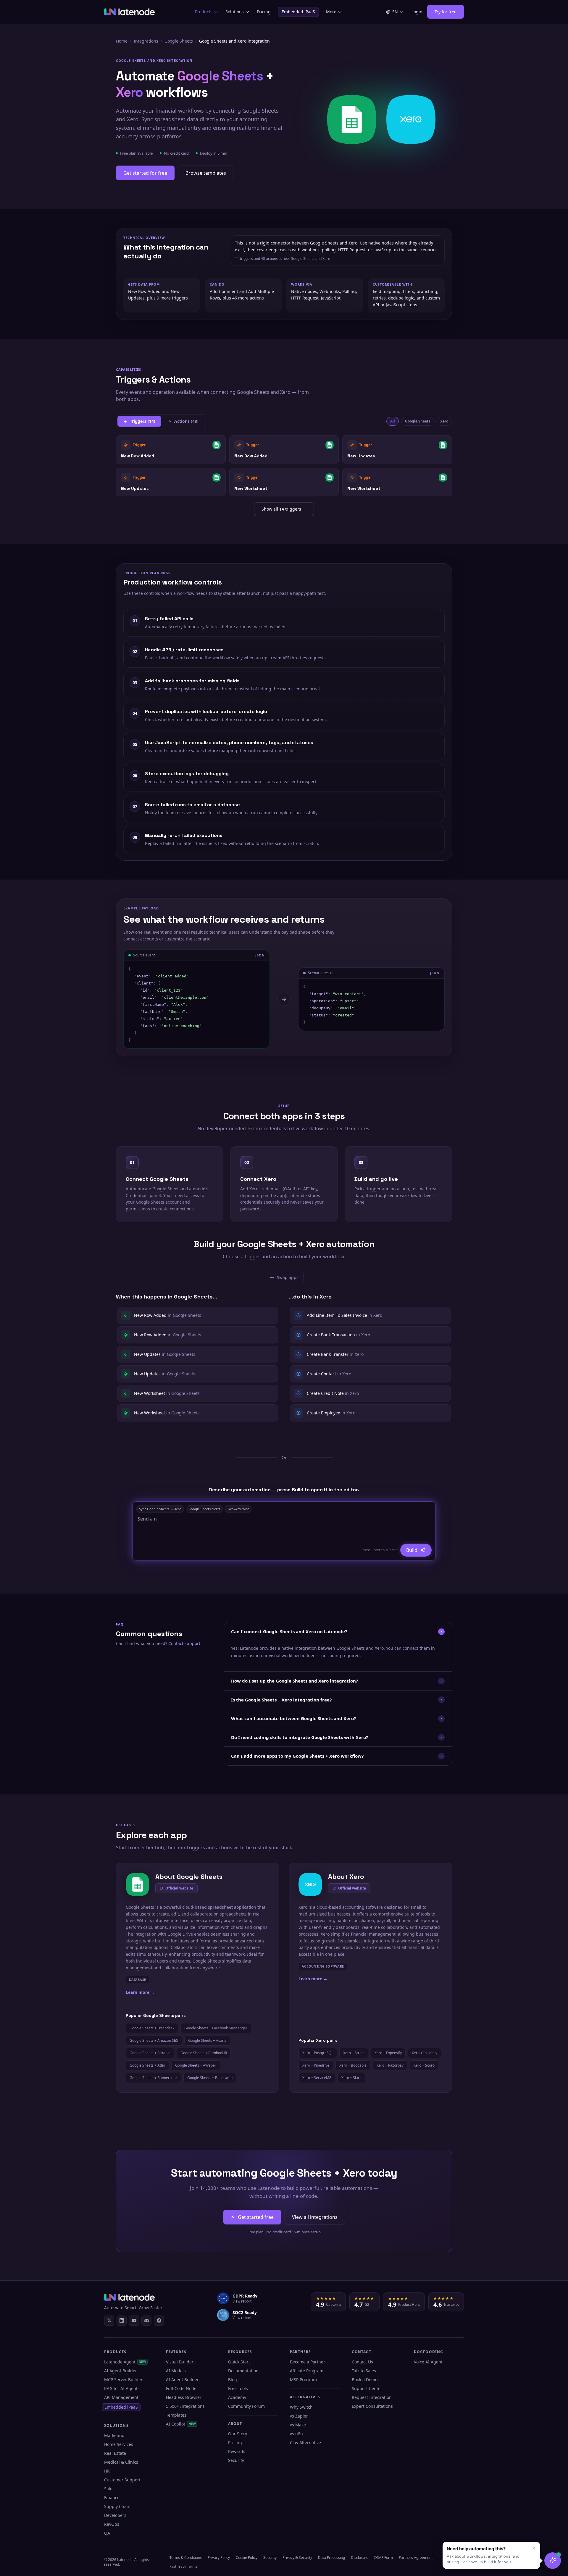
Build (412, 1550)
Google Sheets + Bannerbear (153, 2078)
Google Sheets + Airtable (150, 2053)
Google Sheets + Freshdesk (152, 2028)
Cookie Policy (247, 2558)
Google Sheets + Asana (207, 2040)
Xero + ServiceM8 (317, 2078)
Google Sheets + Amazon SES (154, 2040)
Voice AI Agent (428, 2362)
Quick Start (239, 2362)
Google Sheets (179, 41)
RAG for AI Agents (122, 2388)
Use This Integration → (171, 450)
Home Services (119, 2444)
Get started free (256, 2217)
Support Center (367, 2388)
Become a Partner (308, 2362)
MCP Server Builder (123, 2380)
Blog (233, 2380)
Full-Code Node (181, 2388)
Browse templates (206, 173)
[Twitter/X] (109, 2321)
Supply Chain (117, 2506)
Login (417, 12)
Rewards (237, 2451)
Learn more (140, 1992)
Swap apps (287, 1279)
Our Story (238, 2434)
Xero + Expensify (388, 2053)
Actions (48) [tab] (186, 421)
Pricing (264, 12)
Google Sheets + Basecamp (210, 2078)
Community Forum (246, 2406)
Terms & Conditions (186, 2558)
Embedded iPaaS (298, 12)
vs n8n (296, 2434)
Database (137, 1980)
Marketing (114, 2435)
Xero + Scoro (424, 2065)
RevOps (112, 2524)
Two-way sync (238, 1509)
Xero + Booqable (353, 2065)
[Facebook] (159, 2321)
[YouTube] (134, 2321)
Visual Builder (180, 2362)
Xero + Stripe (354, 2053)
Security (236, 2460)
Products (204, 12)
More (331, 12)
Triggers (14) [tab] (143, 421)
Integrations (146, 41)
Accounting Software (323, 1966)
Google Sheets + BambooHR (204, 2053)
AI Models (176, 2371)
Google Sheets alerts (204, 1509)
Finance (112, 2498)
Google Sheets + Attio (147, 2065)
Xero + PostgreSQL (318, 2053)
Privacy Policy (219, 2558)
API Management (121, 2397)
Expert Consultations (372, 2406)
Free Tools (238, 2388)
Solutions (235, 12)
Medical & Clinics (121, 2462)
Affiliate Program (307, 2371)
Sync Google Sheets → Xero (160, 1509)
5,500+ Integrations (185, 2406)
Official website (179, 1888)
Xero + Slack (351, 2078)
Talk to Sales (364, 2371)
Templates (176, 2415)
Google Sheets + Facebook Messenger (216, 2028)
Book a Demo (365, 2380)
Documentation (243, 2371)
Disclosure (360, 2558)
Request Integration (372, 2397)
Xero (444, 421)
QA (107, 2533)
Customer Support (122, 2480)
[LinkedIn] (122, 2321)
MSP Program (303, 2380)
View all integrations (315, 2217)
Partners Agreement (416, 2558)
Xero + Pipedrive (316, 2065)
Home (122, 41)
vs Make (298, 2425)
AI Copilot (181, 2424)
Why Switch (301, 2407)
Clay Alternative (305, 2443)
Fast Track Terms (183, 2566)
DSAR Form (384, 2558)
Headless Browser (184, 2397)
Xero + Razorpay (390, 2065)
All (393, 421)
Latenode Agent (125, 2362)
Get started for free (145, 173)
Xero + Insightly (425, 2053)
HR (107, 2471)
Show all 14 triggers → (284, 509)
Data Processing (331, 2558)
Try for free (446, 12)
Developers (115, 2515)
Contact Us (362, 2362)
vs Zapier (299, 2416)
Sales (109, 2489)
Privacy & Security (297, 2558)
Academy (237, 2397)
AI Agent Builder (121, 2371)
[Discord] (146, 2321)
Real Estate (115, 2453)
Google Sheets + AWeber (196, 2065)
